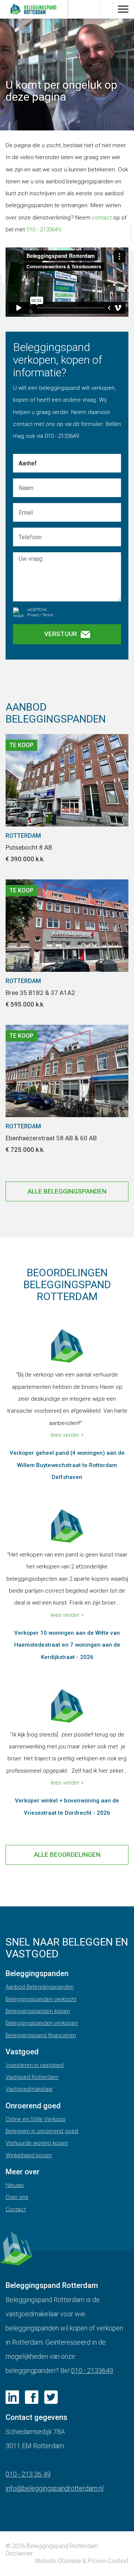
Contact (16, 2209)
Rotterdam (23, 836)
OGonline (69, 2561)
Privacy (33, 615)
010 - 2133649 (44, 230)
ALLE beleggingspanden (67, 1191)
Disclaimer (19, 2553)
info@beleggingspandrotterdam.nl (55, 2488)
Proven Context (108, 2561)
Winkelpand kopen (29, 2155)
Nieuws (15, 2185)
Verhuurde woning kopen (37, 2143)
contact (102, 218)
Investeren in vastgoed (35, 2065)
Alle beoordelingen (67, 1855)
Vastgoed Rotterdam (32, 2077)
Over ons (17, 2197)
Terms (48, 615)
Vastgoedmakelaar (29, 2089)
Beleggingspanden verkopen (42, 2023)
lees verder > (67, 1435)
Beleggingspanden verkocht (41, 1999)
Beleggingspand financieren (41, 2035)
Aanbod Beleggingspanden (40, 1987)
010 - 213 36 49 (28, 2474)
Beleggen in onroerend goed (42, 2131)
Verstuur (61, 634)
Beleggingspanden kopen (38, 2011)
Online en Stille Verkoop (36, 2119)
